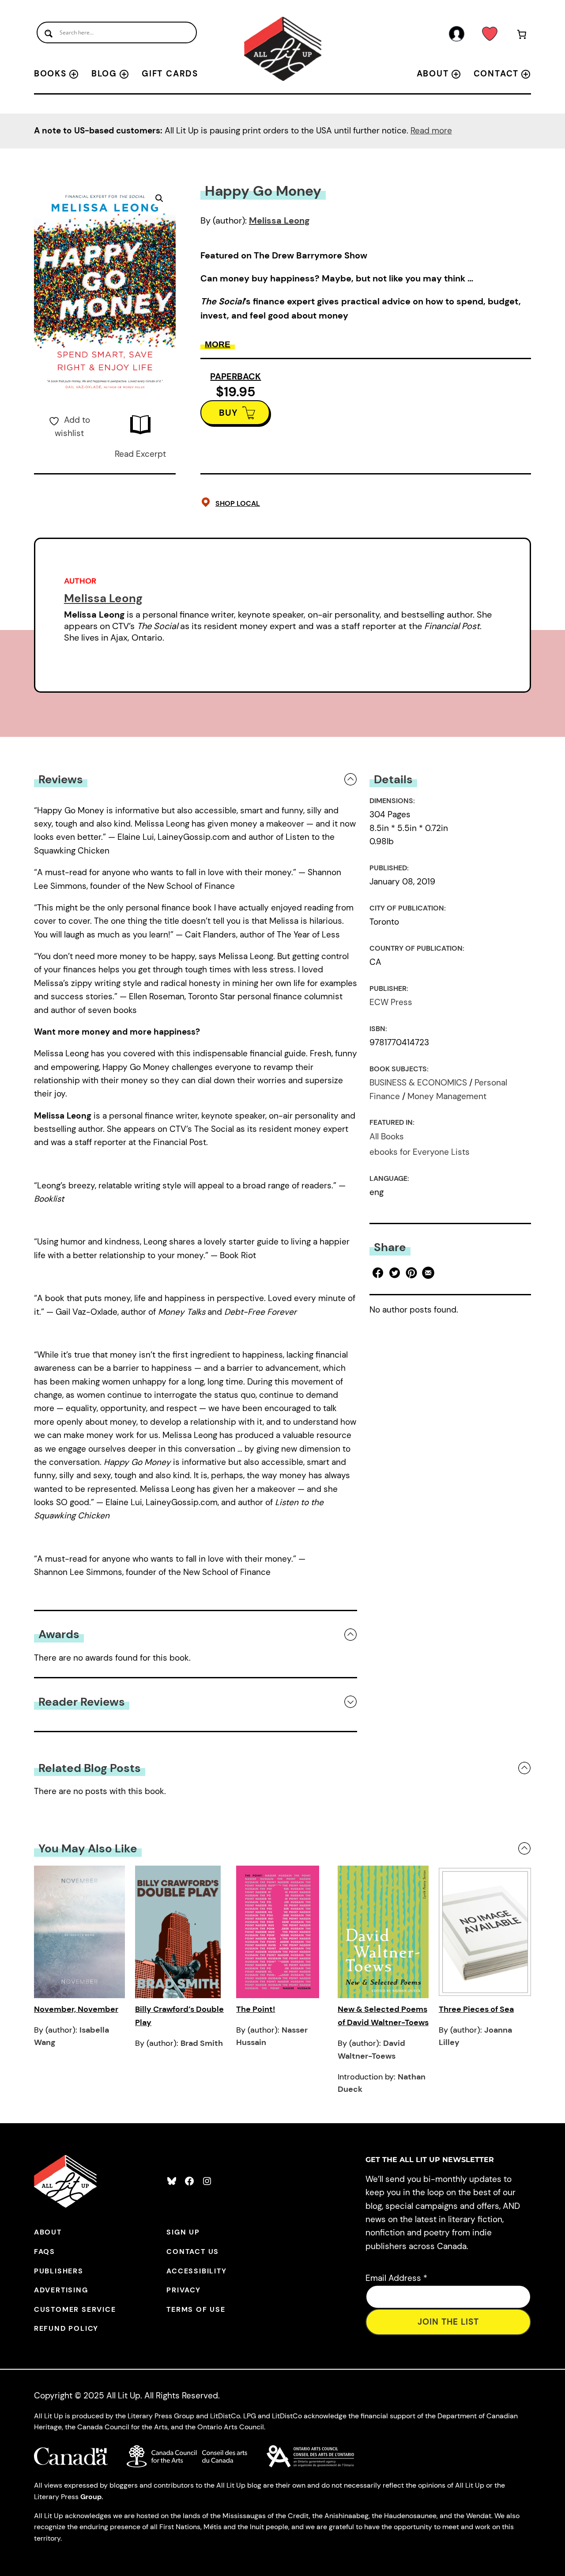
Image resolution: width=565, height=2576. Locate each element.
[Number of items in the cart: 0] (522, 36)
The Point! (256, 2009)
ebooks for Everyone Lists (420, 1152)
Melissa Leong (279, 220)
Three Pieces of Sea (476, 2009)
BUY (228, 413)
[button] (159, 198)
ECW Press (391, 1002)
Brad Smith (202, 2043)
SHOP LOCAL (238, 503)
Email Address (396, 2278)
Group (91, 2497)
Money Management (447, 1096)
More (218, 344)
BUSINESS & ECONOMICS (418, 1083)
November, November (76, 2009)
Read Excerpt (140, 454)
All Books (387, 1136)
